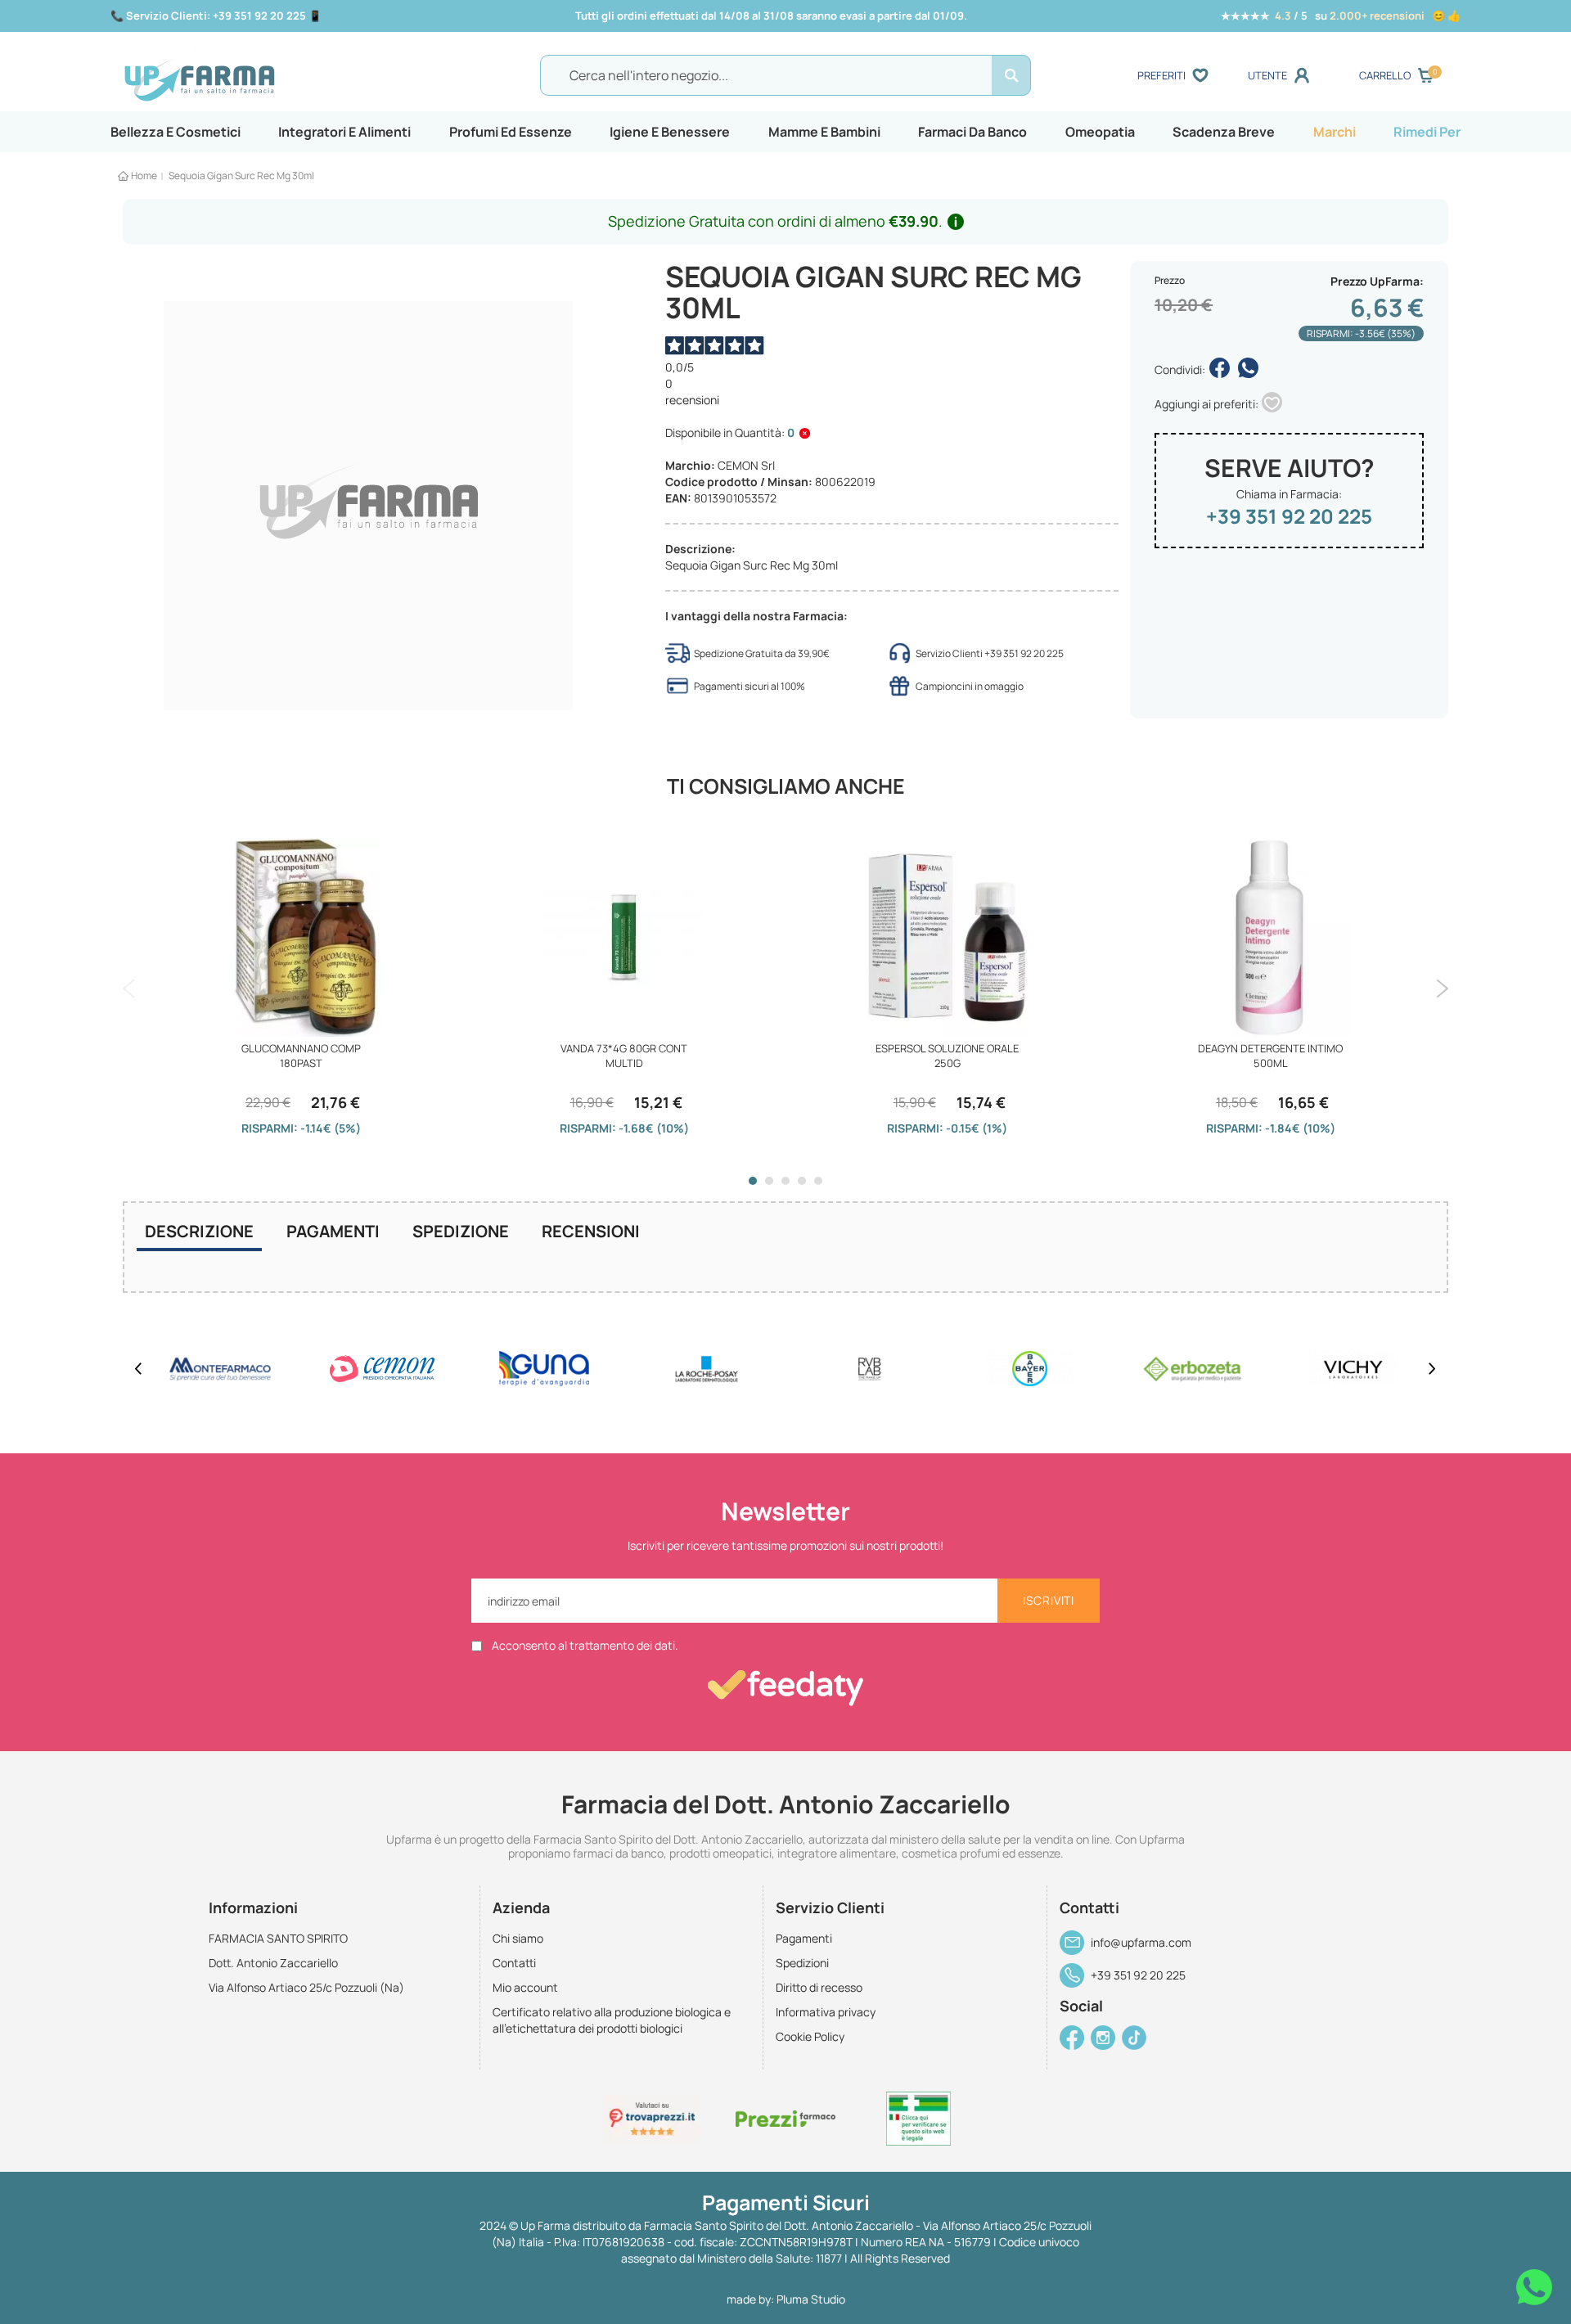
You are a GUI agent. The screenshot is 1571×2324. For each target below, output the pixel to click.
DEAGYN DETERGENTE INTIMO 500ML (1270, 1056)
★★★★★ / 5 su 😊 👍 (1341, 16)
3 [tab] (785, 1181)
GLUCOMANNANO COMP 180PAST (301, 1056)
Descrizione (199, 1231)
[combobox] (785, 75)
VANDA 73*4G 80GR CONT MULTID (624, 1056)
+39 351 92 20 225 (1289, 516)
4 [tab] (802, 1181)
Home (144, 176)
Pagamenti (333, 1231)
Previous (129, 989)
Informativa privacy (826, 2012)
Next (1442, 989)
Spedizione (461, 1231)
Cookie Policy (810, 2036)
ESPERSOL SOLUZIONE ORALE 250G (947, 1056)
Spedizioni (802, 1963)
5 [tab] (818, 1181)
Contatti (514, 1963)
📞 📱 (216, 16)
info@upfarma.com (1141, 1942)
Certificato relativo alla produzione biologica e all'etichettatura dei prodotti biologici (612, 2020)
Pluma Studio (811, 2299)
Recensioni (591, 1231)
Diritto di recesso (819, 1987)
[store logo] (286, 76)
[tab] (199, 1233)
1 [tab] (753, 1181)
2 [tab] (769, 1181)
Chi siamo (518, 1938)
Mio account (525, 1987)
